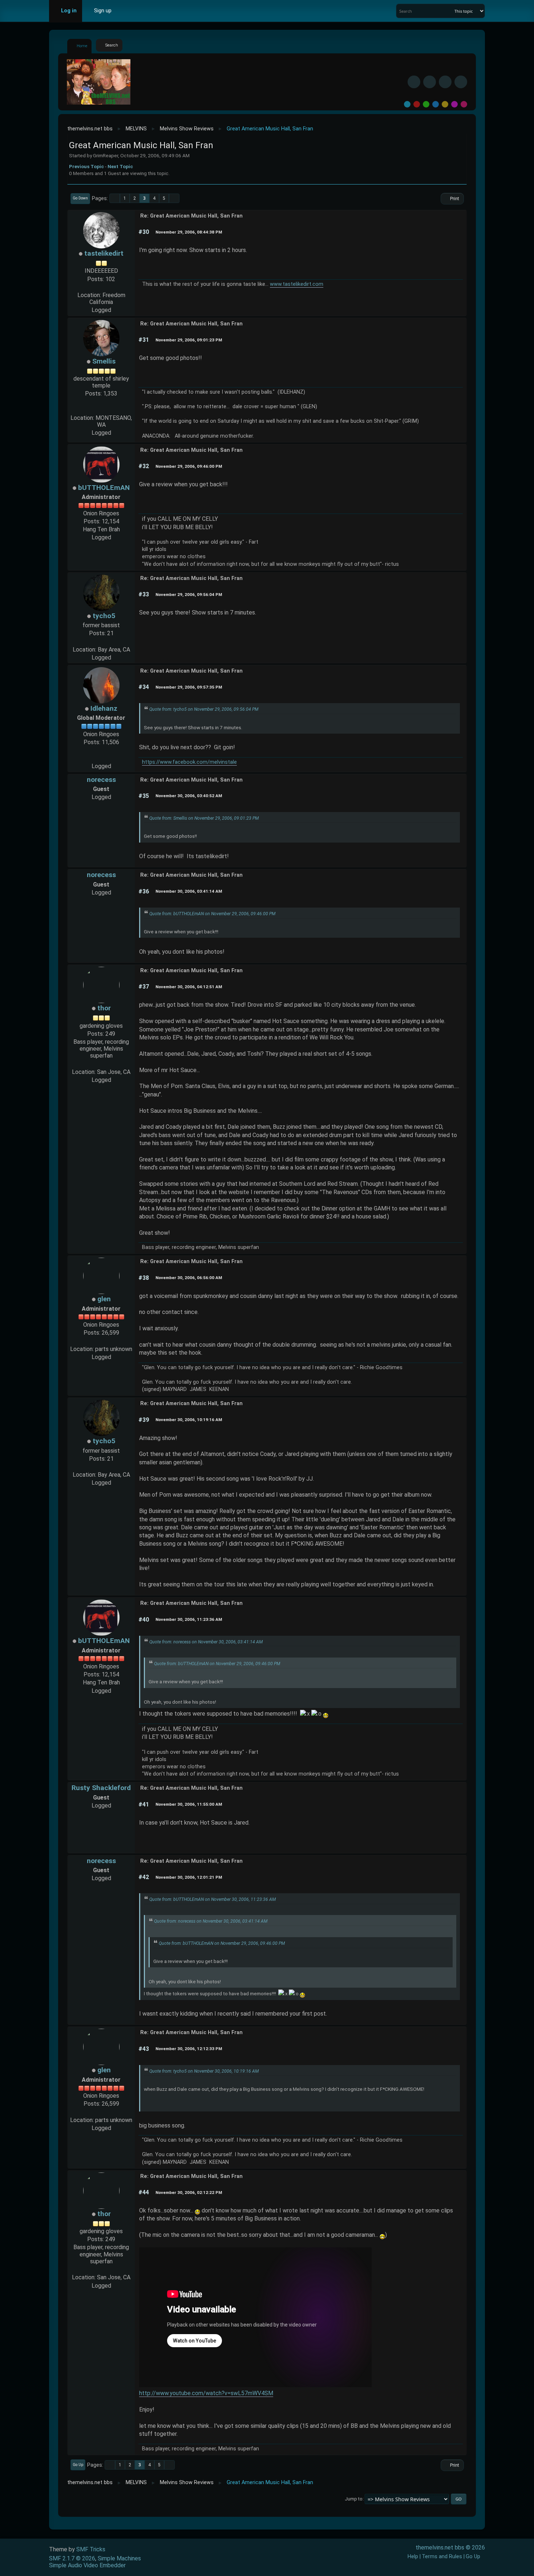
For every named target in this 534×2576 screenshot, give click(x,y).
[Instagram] (445, 82)
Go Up (78, 2465)
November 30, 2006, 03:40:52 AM (189, 796)
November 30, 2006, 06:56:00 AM (189, 1278)
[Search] (448, 11)
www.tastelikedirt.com (297, 284)
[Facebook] (414, 82)
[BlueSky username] (430, 82)
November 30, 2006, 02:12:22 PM (189, 2192)
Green (426, 104)
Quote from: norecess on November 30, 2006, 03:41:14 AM (206, 1642)
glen (104, 1299)
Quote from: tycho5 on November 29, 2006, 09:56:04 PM (204, 709)
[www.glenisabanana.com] (101, 1341)
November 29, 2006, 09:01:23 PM (189, 340)
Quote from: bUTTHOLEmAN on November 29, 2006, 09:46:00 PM (212, 914)
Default (407, 104)
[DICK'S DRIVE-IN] (101, 410)
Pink (464, 104)
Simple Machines (119, 2558)
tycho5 (104, 616)
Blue (436, 104)
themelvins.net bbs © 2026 (450, 2547)
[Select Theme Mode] (128, 11)
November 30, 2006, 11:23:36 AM (189, 1619)
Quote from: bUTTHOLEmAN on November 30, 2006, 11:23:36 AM (213, 1899)
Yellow (445, 104)
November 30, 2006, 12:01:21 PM (189, 1877)
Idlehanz (104, 708)
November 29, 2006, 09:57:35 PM (189, 687)
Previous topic (86, 166)
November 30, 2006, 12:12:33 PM (189, 2049)
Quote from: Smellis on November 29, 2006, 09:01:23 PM (204, 818)
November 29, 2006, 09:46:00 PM (189, 466)
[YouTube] (461, 82)
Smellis (104, 361)
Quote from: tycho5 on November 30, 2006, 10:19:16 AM (204, 2071)
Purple (454, 104)
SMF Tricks (91, 2549)
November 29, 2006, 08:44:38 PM (189, 232)
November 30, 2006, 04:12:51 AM (189, 987)
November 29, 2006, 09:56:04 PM (189, 595)
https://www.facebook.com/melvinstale (189, 762)
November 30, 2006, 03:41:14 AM (189, 891)
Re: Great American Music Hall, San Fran (191, 216)
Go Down (80, 198)
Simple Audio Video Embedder (87, 2565)
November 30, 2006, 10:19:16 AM (189, 1420)
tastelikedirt (104, 253)
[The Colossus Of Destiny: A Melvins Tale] (101, 758)
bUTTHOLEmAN (104, 488)
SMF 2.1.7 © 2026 (72, 2558)
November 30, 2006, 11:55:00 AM (189, 1804)
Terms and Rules (442, 2557)
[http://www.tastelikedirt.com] (101, 287)
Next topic (120, 166)
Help (413, 2557)
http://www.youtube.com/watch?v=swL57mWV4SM (206, 2393)
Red (417, 104)
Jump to (354, 2499)
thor (104, 1008)
